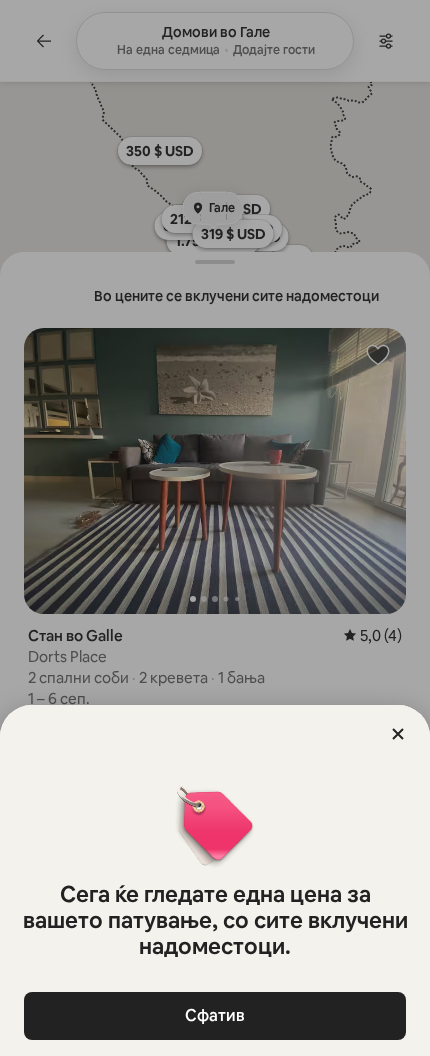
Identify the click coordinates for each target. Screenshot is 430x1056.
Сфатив (215, 1015)
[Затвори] (398, 734)
